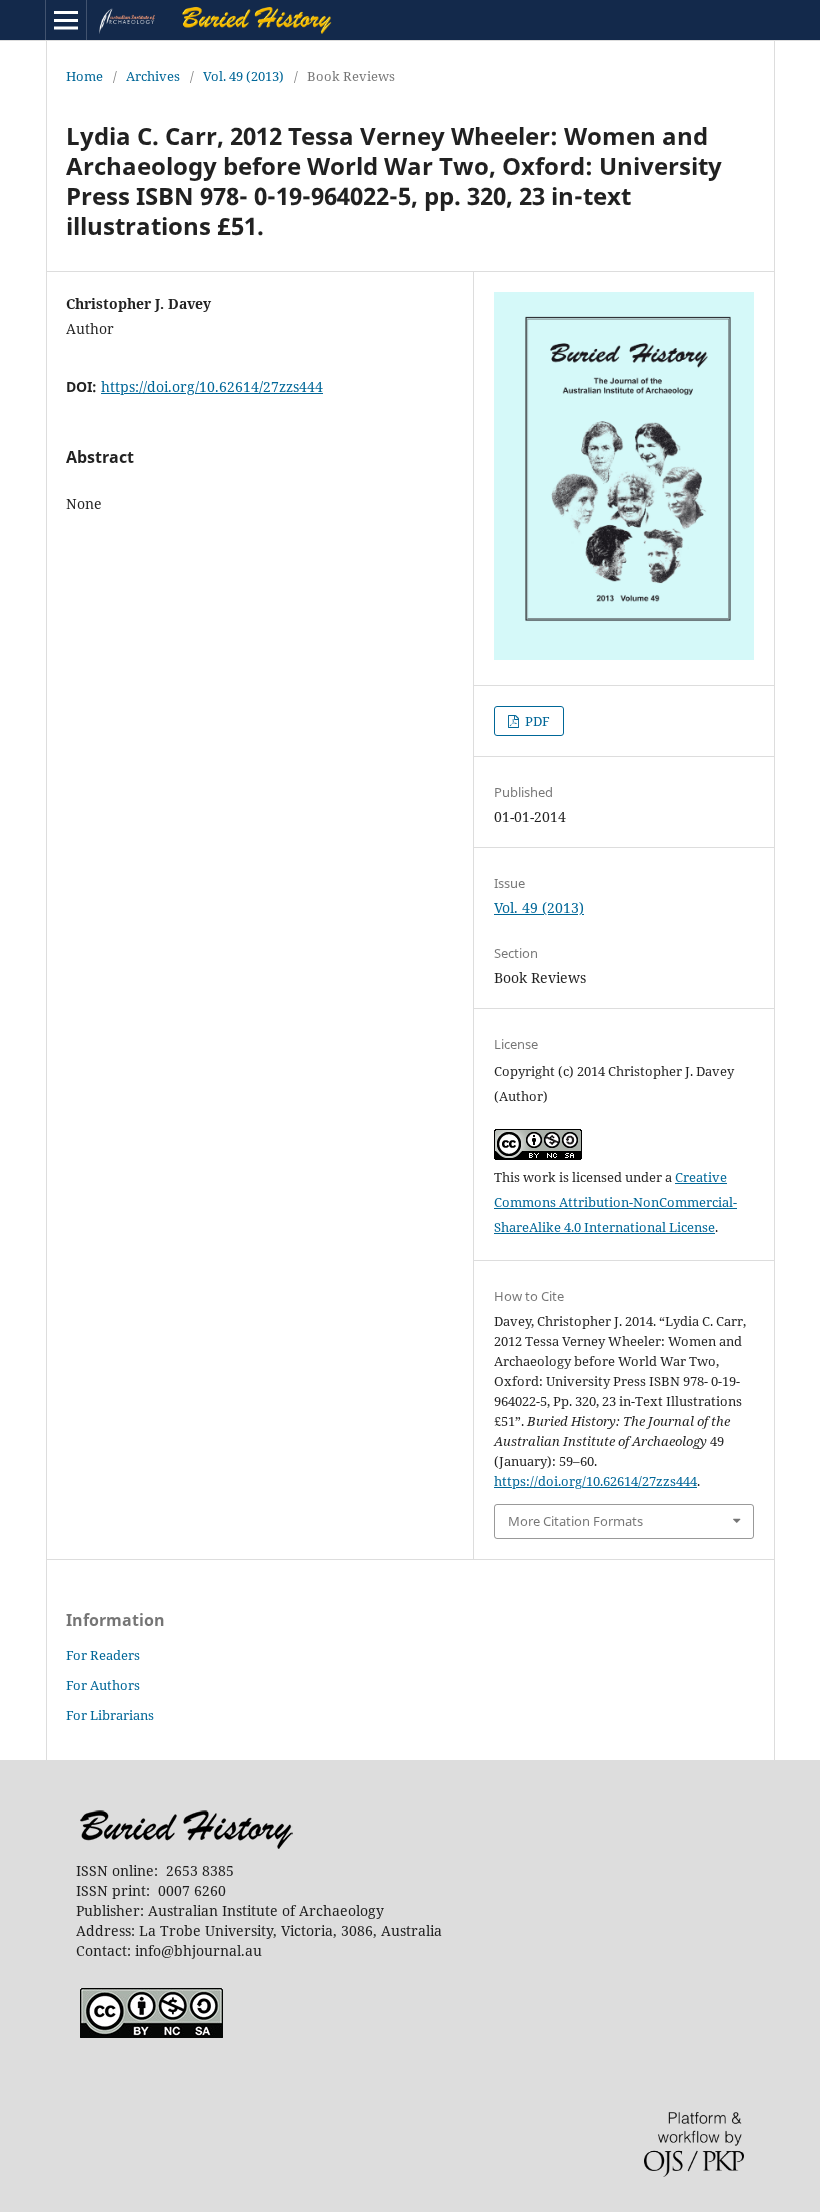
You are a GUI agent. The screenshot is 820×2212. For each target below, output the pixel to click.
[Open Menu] (66, 20)
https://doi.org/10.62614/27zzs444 (212, 386)
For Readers (103, 1655)
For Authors (103, 1685)
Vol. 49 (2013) (243, 76)
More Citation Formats (575, 1521)
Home (84, 76)
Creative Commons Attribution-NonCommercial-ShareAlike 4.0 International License (615, 1202)
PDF (536, 721)
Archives (153, 76)
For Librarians (110, 1715)
